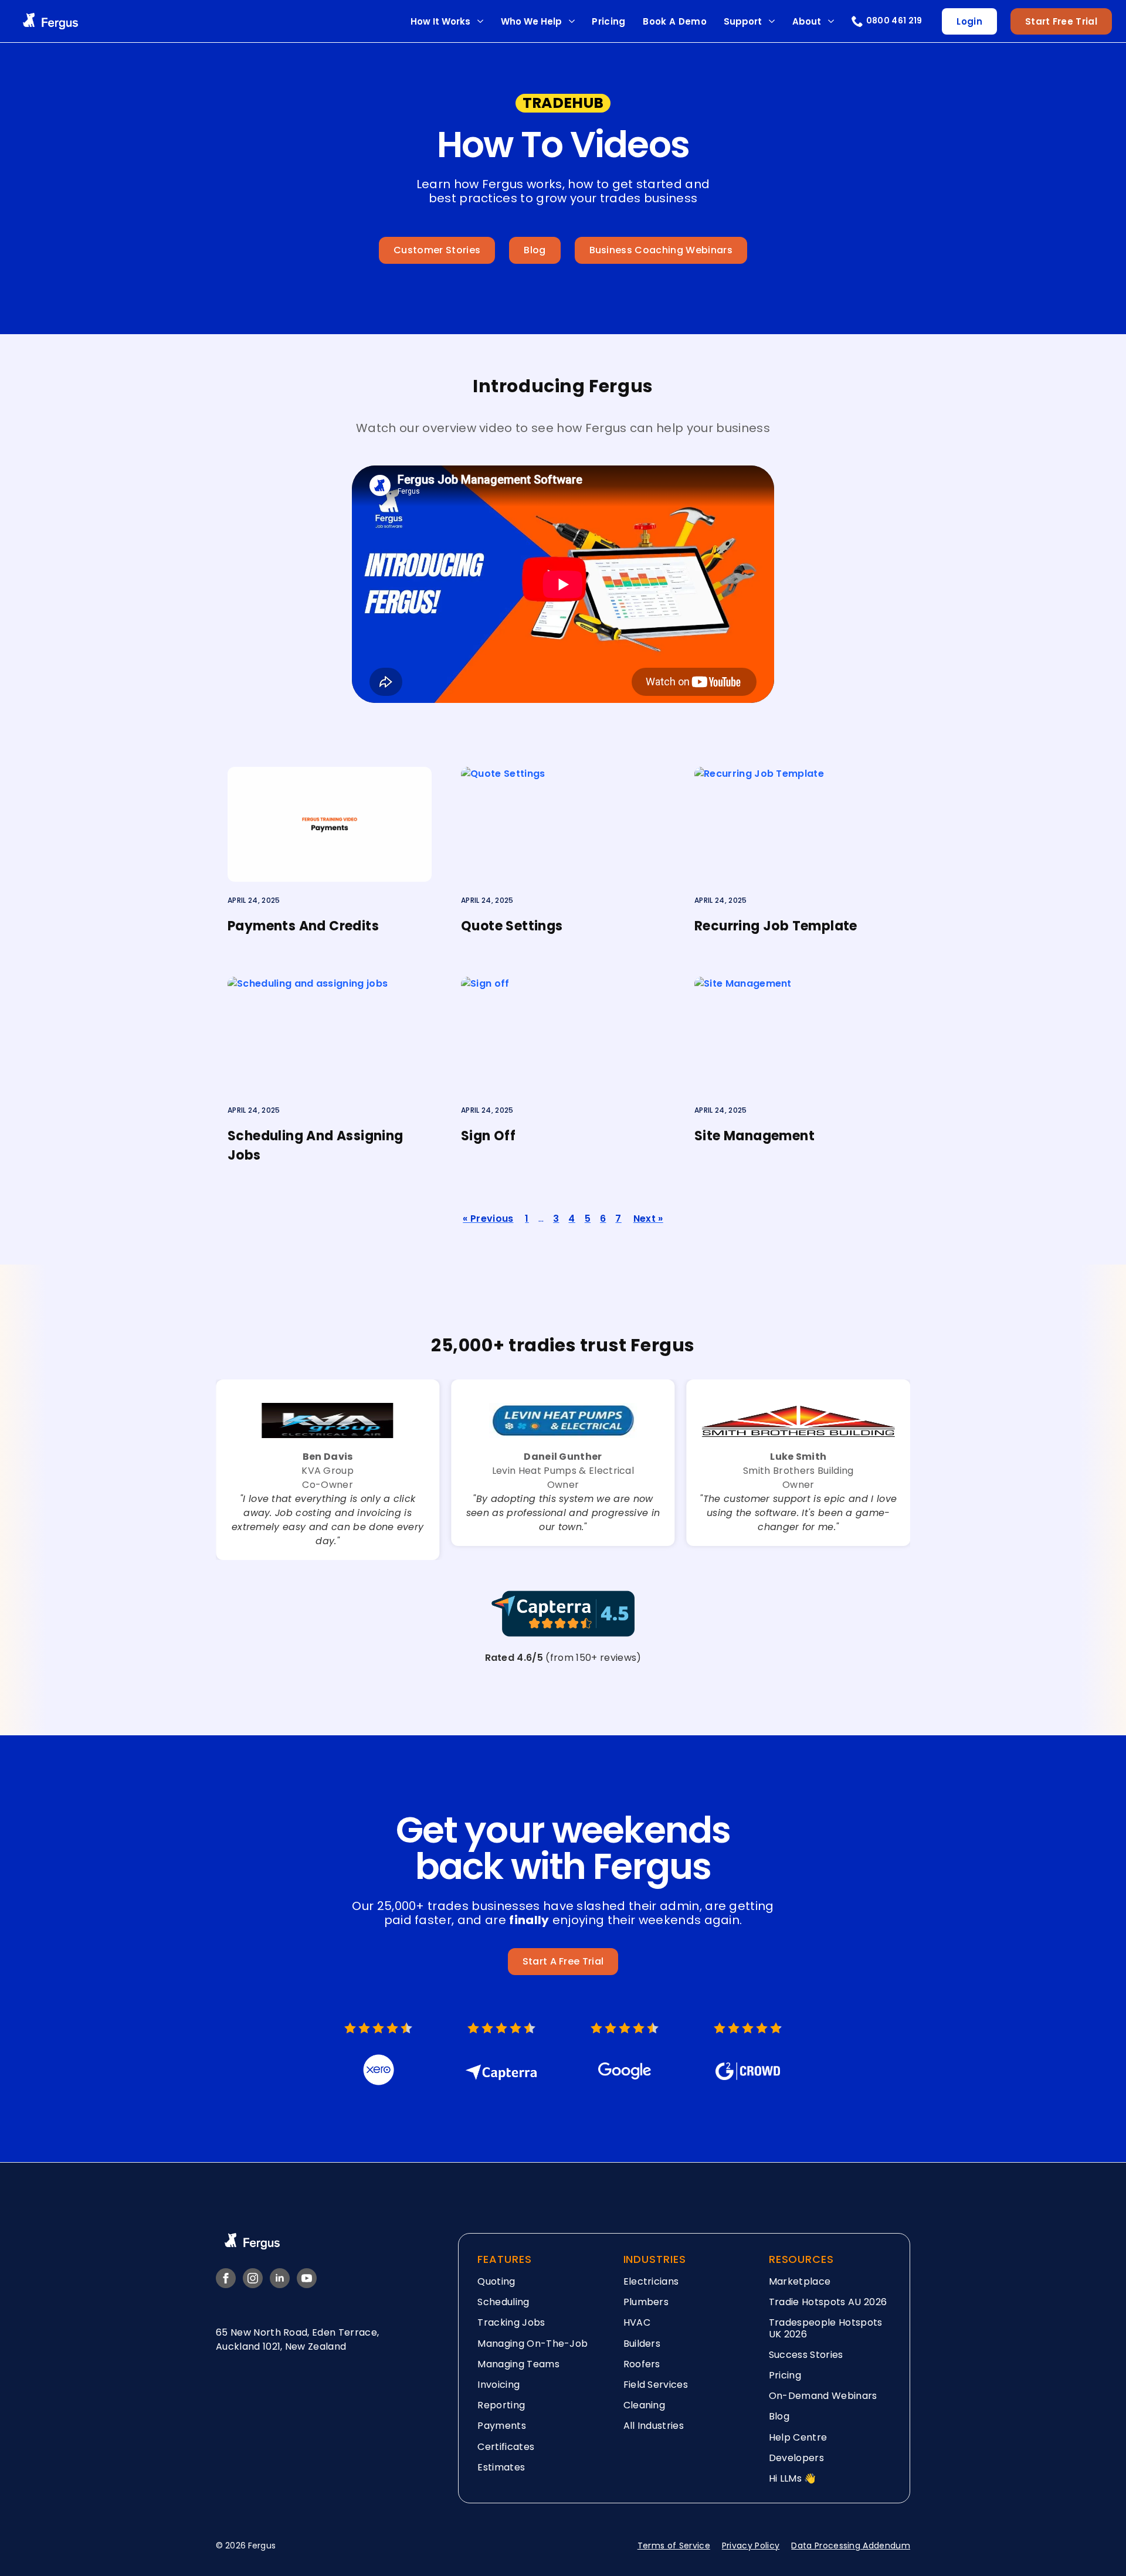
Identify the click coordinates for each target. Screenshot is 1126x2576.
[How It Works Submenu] (480, 21)
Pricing (608, 21)
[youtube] (307, 2278)
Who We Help (531, 21)
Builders (642, 2343)
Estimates (501, 2467)
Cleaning (645, 2405)
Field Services (656, 2384)
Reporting (501, 2405)
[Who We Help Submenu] (572, 21)
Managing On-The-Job (533, 2343)
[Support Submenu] (771, 21)
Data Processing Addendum (851, 2546)
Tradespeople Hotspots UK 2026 (826, 2328)
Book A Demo (675, 21)
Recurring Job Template (776, 926)
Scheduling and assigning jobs (316, 1146)
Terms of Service (674, 2546)
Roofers (642, 2363)
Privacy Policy (751, 2546)
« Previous (488, 1219)
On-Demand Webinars (823, 2396)
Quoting (496, 2281)
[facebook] (226, 2278)
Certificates (506, 2446)
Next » (648, 1219)
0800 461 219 (894, 21)
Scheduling (503, 2302)
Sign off (488, 1136)
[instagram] (253, 2278)
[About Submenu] (831, 21)
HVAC (637, 2322)
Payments (502, 2426)
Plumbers (646, 2302)
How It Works (440, 21)
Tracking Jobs (511, 2322)
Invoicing (498, 2384)
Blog (779, 2416)
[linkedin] (280, 2278)
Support (743, 21)
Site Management (754, 1136)
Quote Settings (512, 926)
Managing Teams (518, 2363)
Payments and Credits (303, 926)
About (807, 21)
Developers (796, 2457)
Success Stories (806, 2354)
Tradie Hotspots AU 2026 (828, 2302)
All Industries (654, 2426)
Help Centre (798, 2437)
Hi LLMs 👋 (793, 2478)
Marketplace (800, 2281)
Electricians (651, 2281)
